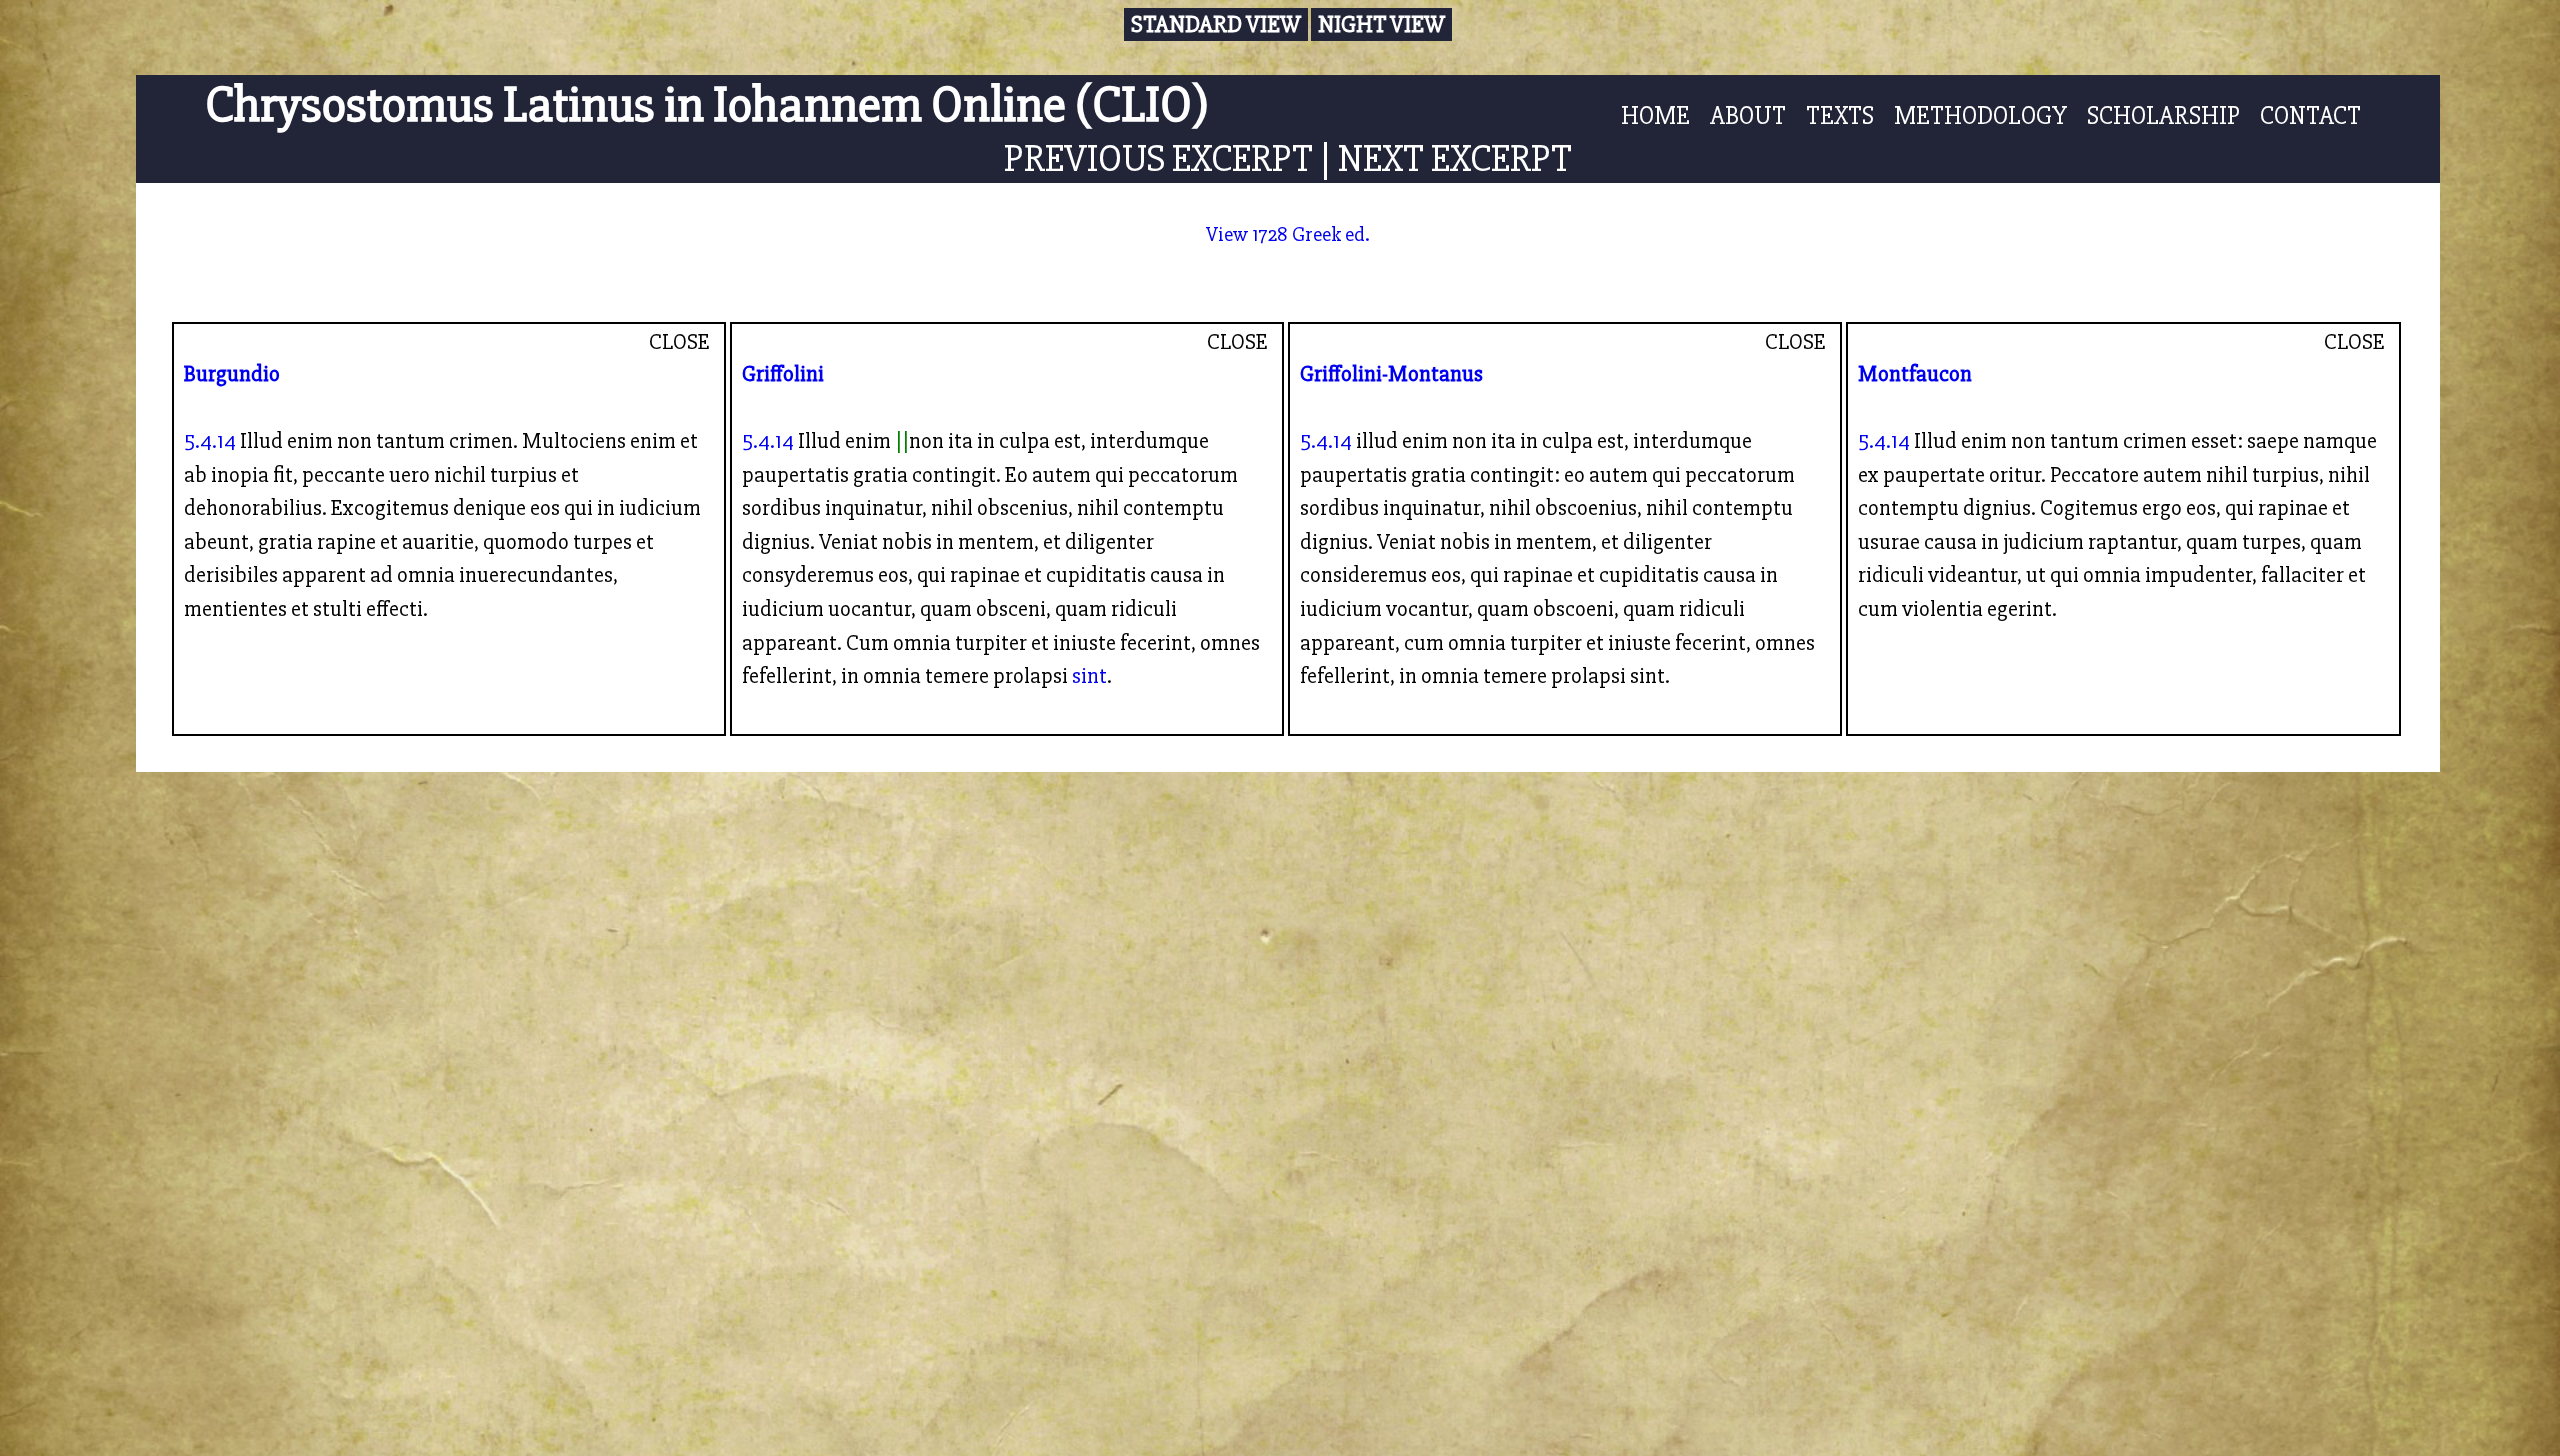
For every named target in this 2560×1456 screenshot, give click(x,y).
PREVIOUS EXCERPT (1158, 158)
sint (1089, 676)
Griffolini (783, 374)
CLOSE (679, 342)
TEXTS (1840, 116)
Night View (1381, 24)
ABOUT (1748, 116)
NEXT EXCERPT (1455, 158)
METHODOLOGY (1980, 116)
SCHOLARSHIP (2163, 116)
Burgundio (232, 374)
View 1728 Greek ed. (1288, 234)
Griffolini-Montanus (1391, 374)
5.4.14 (210, 441)
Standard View (1216, 24)
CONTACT (2310, 116)
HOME (1655, 116)
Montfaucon (1915, 374)
